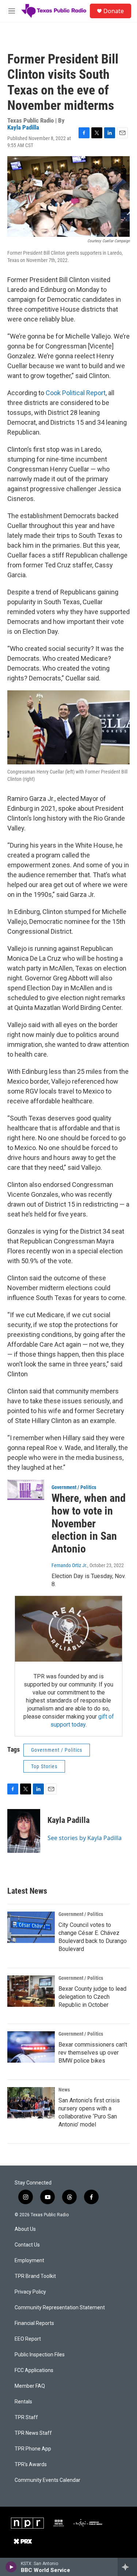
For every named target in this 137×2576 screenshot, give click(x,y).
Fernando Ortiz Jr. (69, 1565)
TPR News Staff (33, 2433)
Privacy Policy (30, 2292)
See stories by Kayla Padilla (85, 1838)
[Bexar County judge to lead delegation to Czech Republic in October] (31, 1991)
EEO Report (28, 2339)
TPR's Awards (31, 2465)
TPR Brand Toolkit (35, 2276)
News (64, 2090)
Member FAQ (30, 2386)
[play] (11, 2567)
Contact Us (27, 2245)
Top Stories (44, 1766)
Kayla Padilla (23, 127)
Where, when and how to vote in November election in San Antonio (89, 1523)
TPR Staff (26, 2417)
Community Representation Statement (60, 2308)
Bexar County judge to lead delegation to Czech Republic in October (92, 1997)
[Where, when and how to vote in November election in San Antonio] (26, 1490)
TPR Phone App (33, 2449)
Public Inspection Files (40, 2355)
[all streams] (127, 2567)
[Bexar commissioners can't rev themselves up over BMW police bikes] (31, 2047)
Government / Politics (74, 1487)
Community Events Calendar (47, 2480)
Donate (114, 11)
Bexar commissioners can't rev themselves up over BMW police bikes (93, 2053)
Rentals (23, 2402)
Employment (29, 2261)
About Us (25, 2229)
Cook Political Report (76, 393)
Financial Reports (34, 2323)
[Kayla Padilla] (24, 1831)
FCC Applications (34, 2370)
